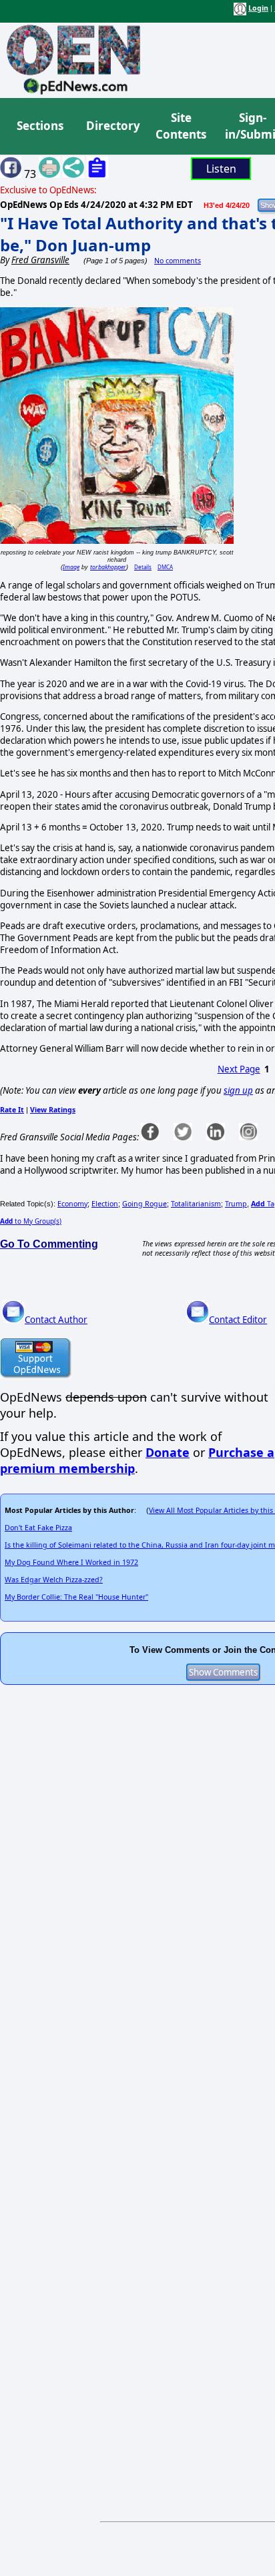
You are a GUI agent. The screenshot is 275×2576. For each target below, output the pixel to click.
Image (71, 567)
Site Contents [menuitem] (181, 126)
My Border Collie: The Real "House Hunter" (76, 1597)
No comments (178, 261)
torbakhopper (108, 567)
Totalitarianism (196, 1204)
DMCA (165, 567)
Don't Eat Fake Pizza (38, 1528)
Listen (221, 169)
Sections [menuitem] (40, 126)
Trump (236, 1204)
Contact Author (56, 1320)
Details (143, 567)
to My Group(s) (31, 1221)
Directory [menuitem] (112, 126)
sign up (238, 1090)
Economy (72, 1204)
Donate (168, 1452)
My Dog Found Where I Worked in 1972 (71, 1562)
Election (105, 1204)
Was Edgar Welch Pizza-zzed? (54, 1580)
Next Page (239, 1069)
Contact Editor (238, 1320)
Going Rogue (145, 1204)
